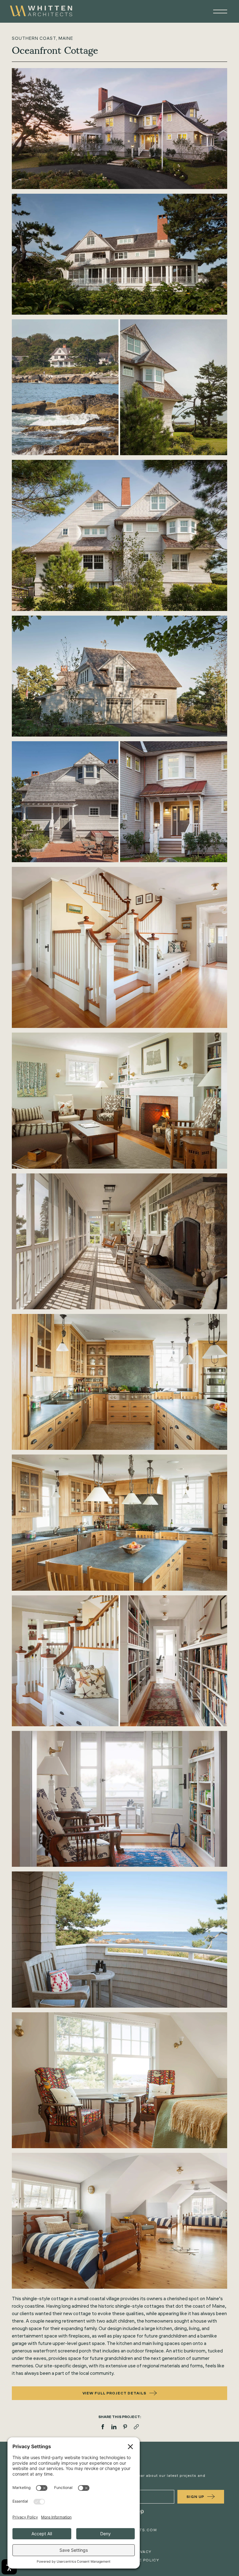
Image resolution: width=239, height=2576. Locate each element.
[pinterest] (125, 2427)
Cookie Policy (142, 2560)
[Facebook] (103, 2427)
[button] (217, 12)
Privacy (142, 2552)
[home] (49, 11)
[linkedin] (114, 2427)
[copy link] (136, 2427)
